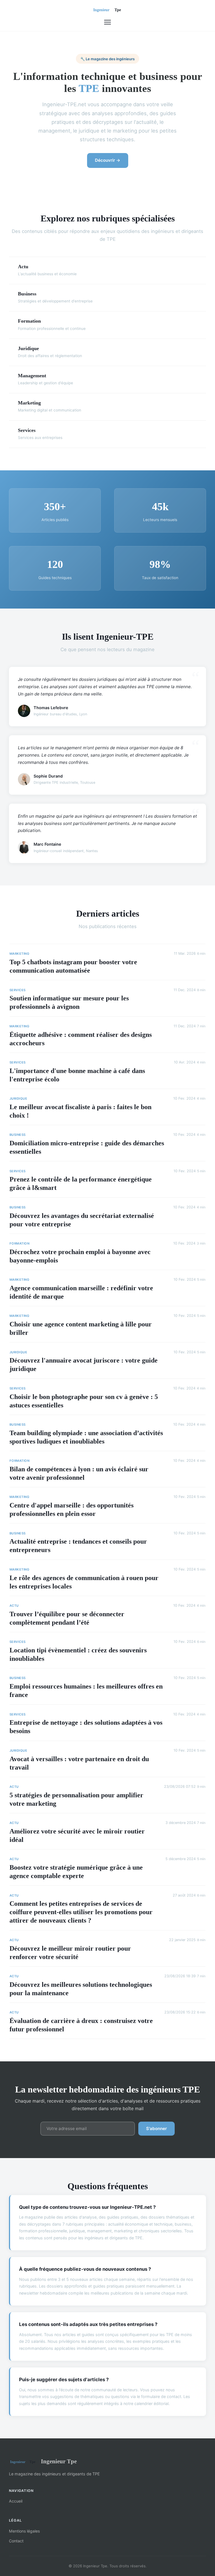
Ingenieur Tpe (59, 2461)
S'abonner (156, 2128)
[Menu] (107, 22)
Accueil (16, 2501)
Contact (16, 2541)
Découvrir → (108, 160)
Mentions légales (24, 2531)
